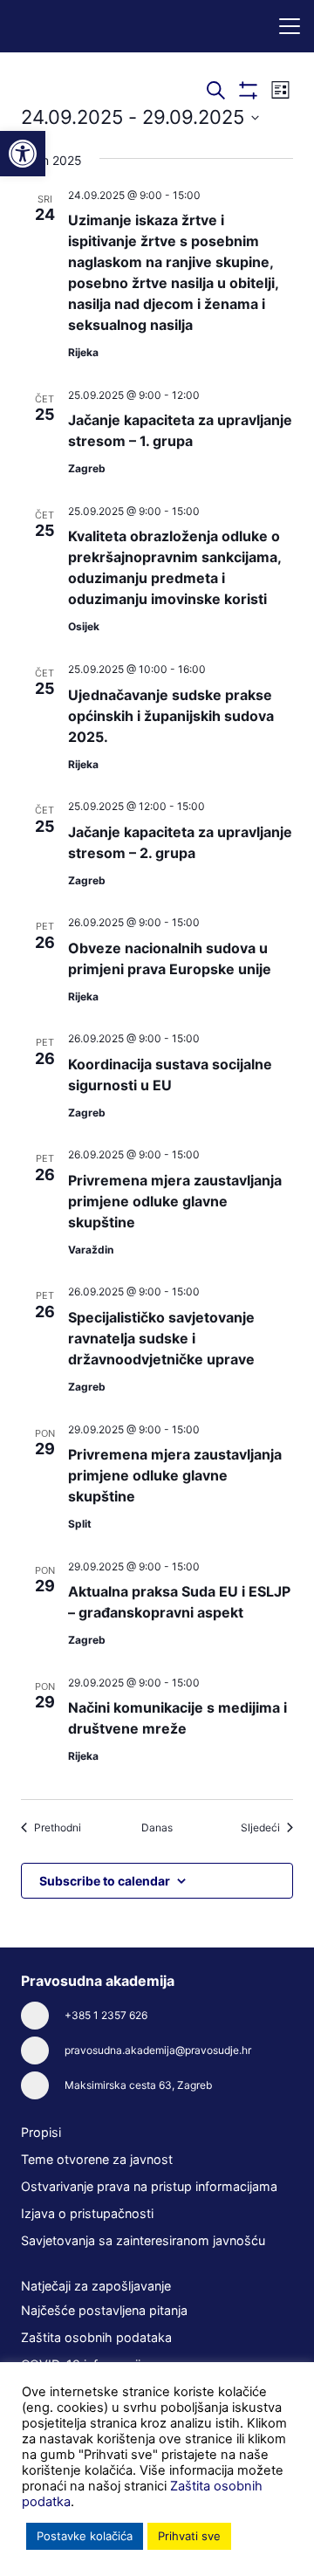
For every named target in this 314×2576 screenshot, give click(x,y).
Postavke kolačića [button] (85, 2536)
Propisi (41, 2132)
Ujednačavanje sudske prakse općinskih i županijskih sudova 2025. (171, 716)
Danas (157, 1827)
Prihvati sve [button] (189, 2536)
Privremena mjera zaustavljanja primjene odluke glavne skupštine (175, 1201)
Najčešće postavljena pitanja (104, 2310)
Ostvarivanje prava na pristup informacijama (149, 2186)
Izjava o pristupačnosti (87, 2213)
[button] (290, 26)
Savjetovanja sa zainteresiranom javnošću (143, 2240)
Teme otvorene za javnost (97, 2159)
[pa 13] (77, 26)
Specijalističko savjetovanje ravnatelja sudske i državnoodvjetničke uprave (161, 1338)
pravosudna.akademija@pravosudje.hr (158, 2050)
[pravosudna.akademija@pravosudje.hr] (43, 2050)
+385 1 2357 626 (106, 2015)
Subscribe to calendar (105, 1881)
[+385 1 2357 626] (43, 2016)
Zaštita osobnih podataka (96, 2337)
